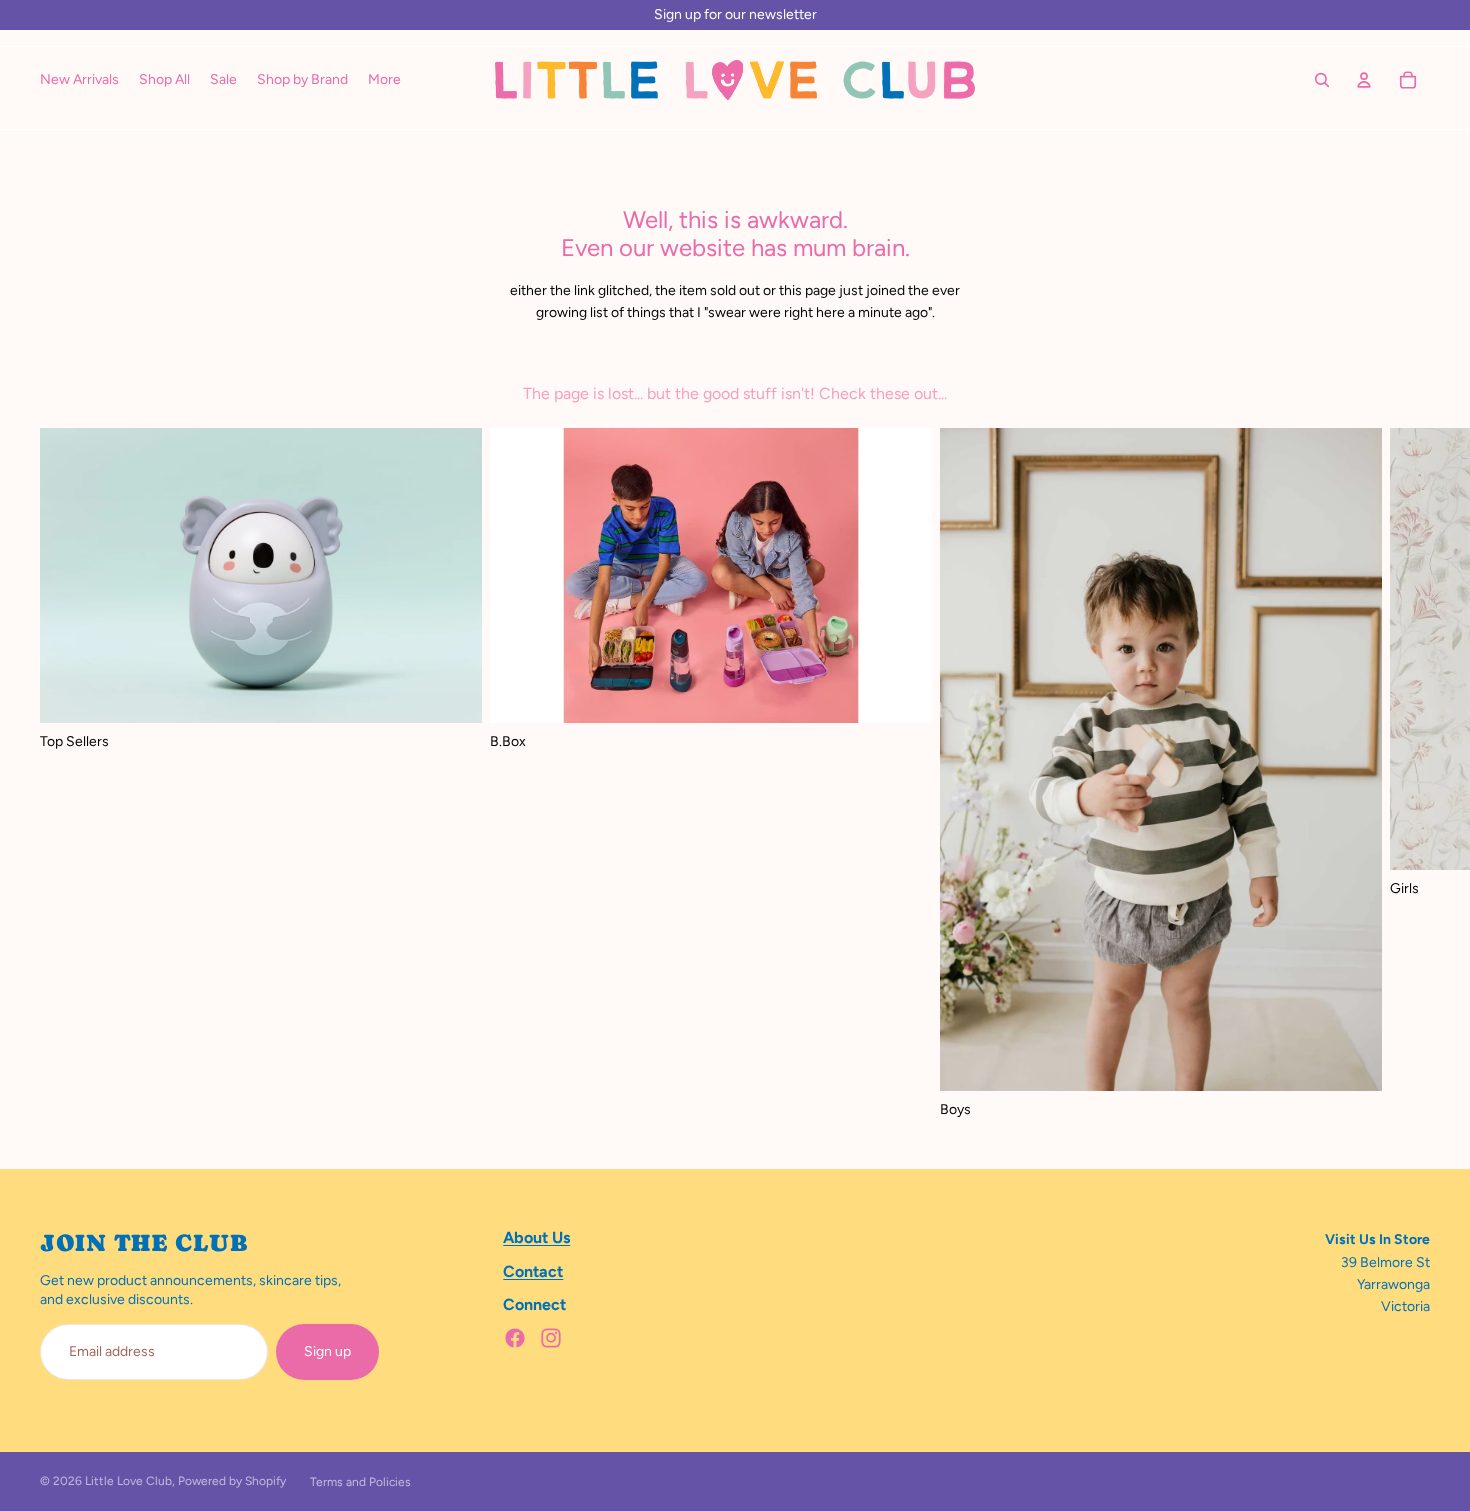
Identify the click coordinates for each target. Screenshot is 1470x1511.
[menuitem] (384, 80)
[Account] (1364, 80)
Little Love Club (128, 1481)
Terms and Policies (360, 1482)
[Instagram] (551, 1338)
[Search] (1322, 80)
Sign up (327, 1351)
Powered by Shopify (232, 1481)
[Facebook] (515, 1338)
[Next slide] (1408, 774)
